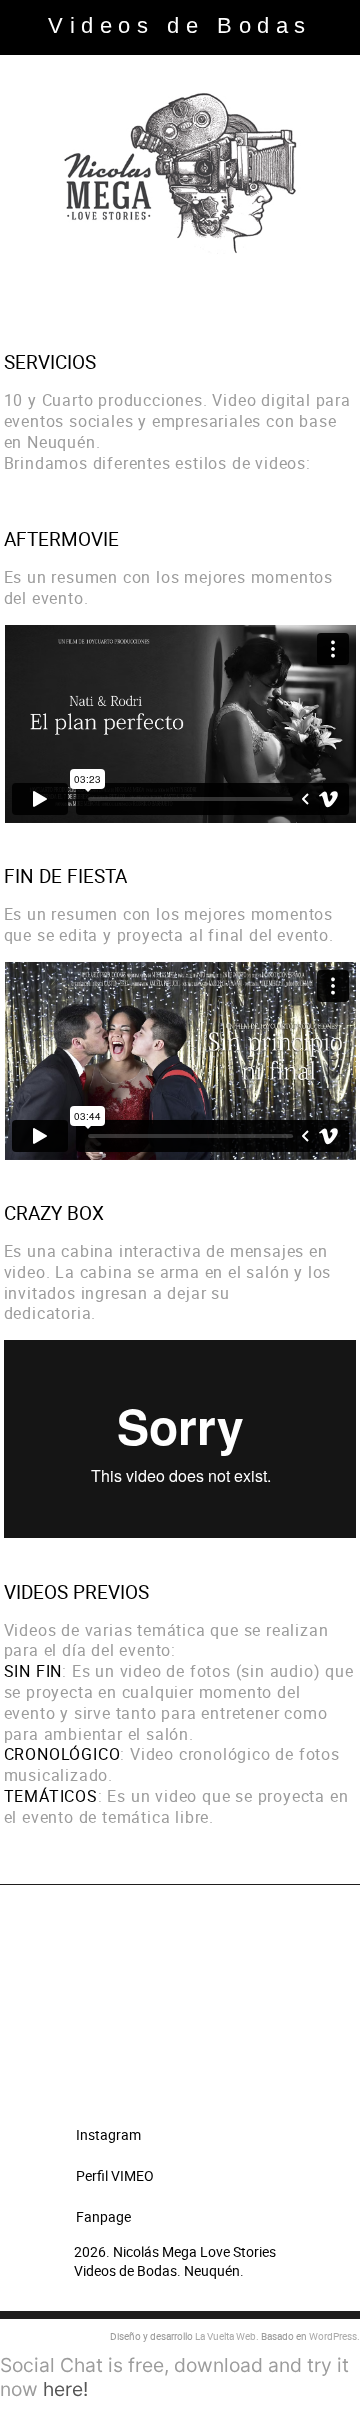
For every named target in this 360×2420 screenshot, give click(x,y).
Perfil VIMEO (115, 2175)
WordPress (333, 2336)
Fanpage (103, 2216)
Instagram (108, 2134)
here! (65, 2389)
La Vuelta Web (225, 2336)
